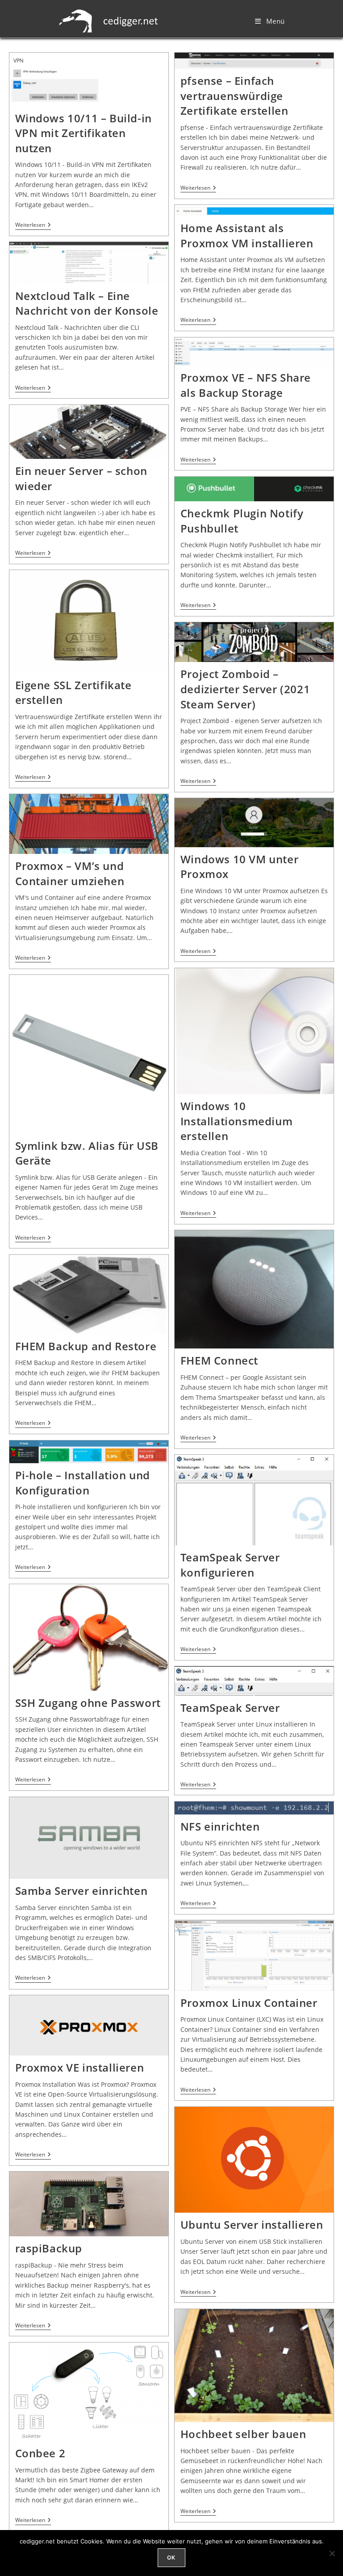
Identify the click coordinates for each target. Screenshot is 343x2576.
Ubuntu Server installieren (252, 2224)
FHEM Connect (219, 1360)
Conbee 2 (40, 2453)
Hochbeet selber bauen (243, 2434)
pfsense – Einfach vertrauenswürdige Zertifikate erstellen (234, 96)
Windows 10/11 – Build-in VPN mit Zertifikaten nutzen (84, 133)
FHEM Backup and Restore (86, 1346)
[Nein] (332, 2553)
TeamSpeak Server (230, 1708)
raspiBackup (49, 2248)
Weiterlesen (33, 225)
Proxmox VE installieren (80, 2067)
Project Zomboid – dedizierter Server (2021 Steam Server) (245, 689)
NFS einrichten (220, 1826)
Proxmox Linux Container (249, 2003)
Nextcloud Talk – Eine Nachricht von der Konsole (87, 303)
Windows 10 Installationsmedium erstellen (236, 1121)
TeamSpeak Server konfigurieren (230, 1565)
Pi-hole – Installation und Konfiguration (83, 1483)
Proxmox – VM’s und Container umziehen (70, 873)
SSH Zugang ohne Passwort (88, 1703)
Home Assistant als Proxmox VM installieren (247, 235)
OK (171, 2557)
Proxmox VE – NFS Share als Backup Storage (246, 385)
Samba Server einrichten (82, 1891)
